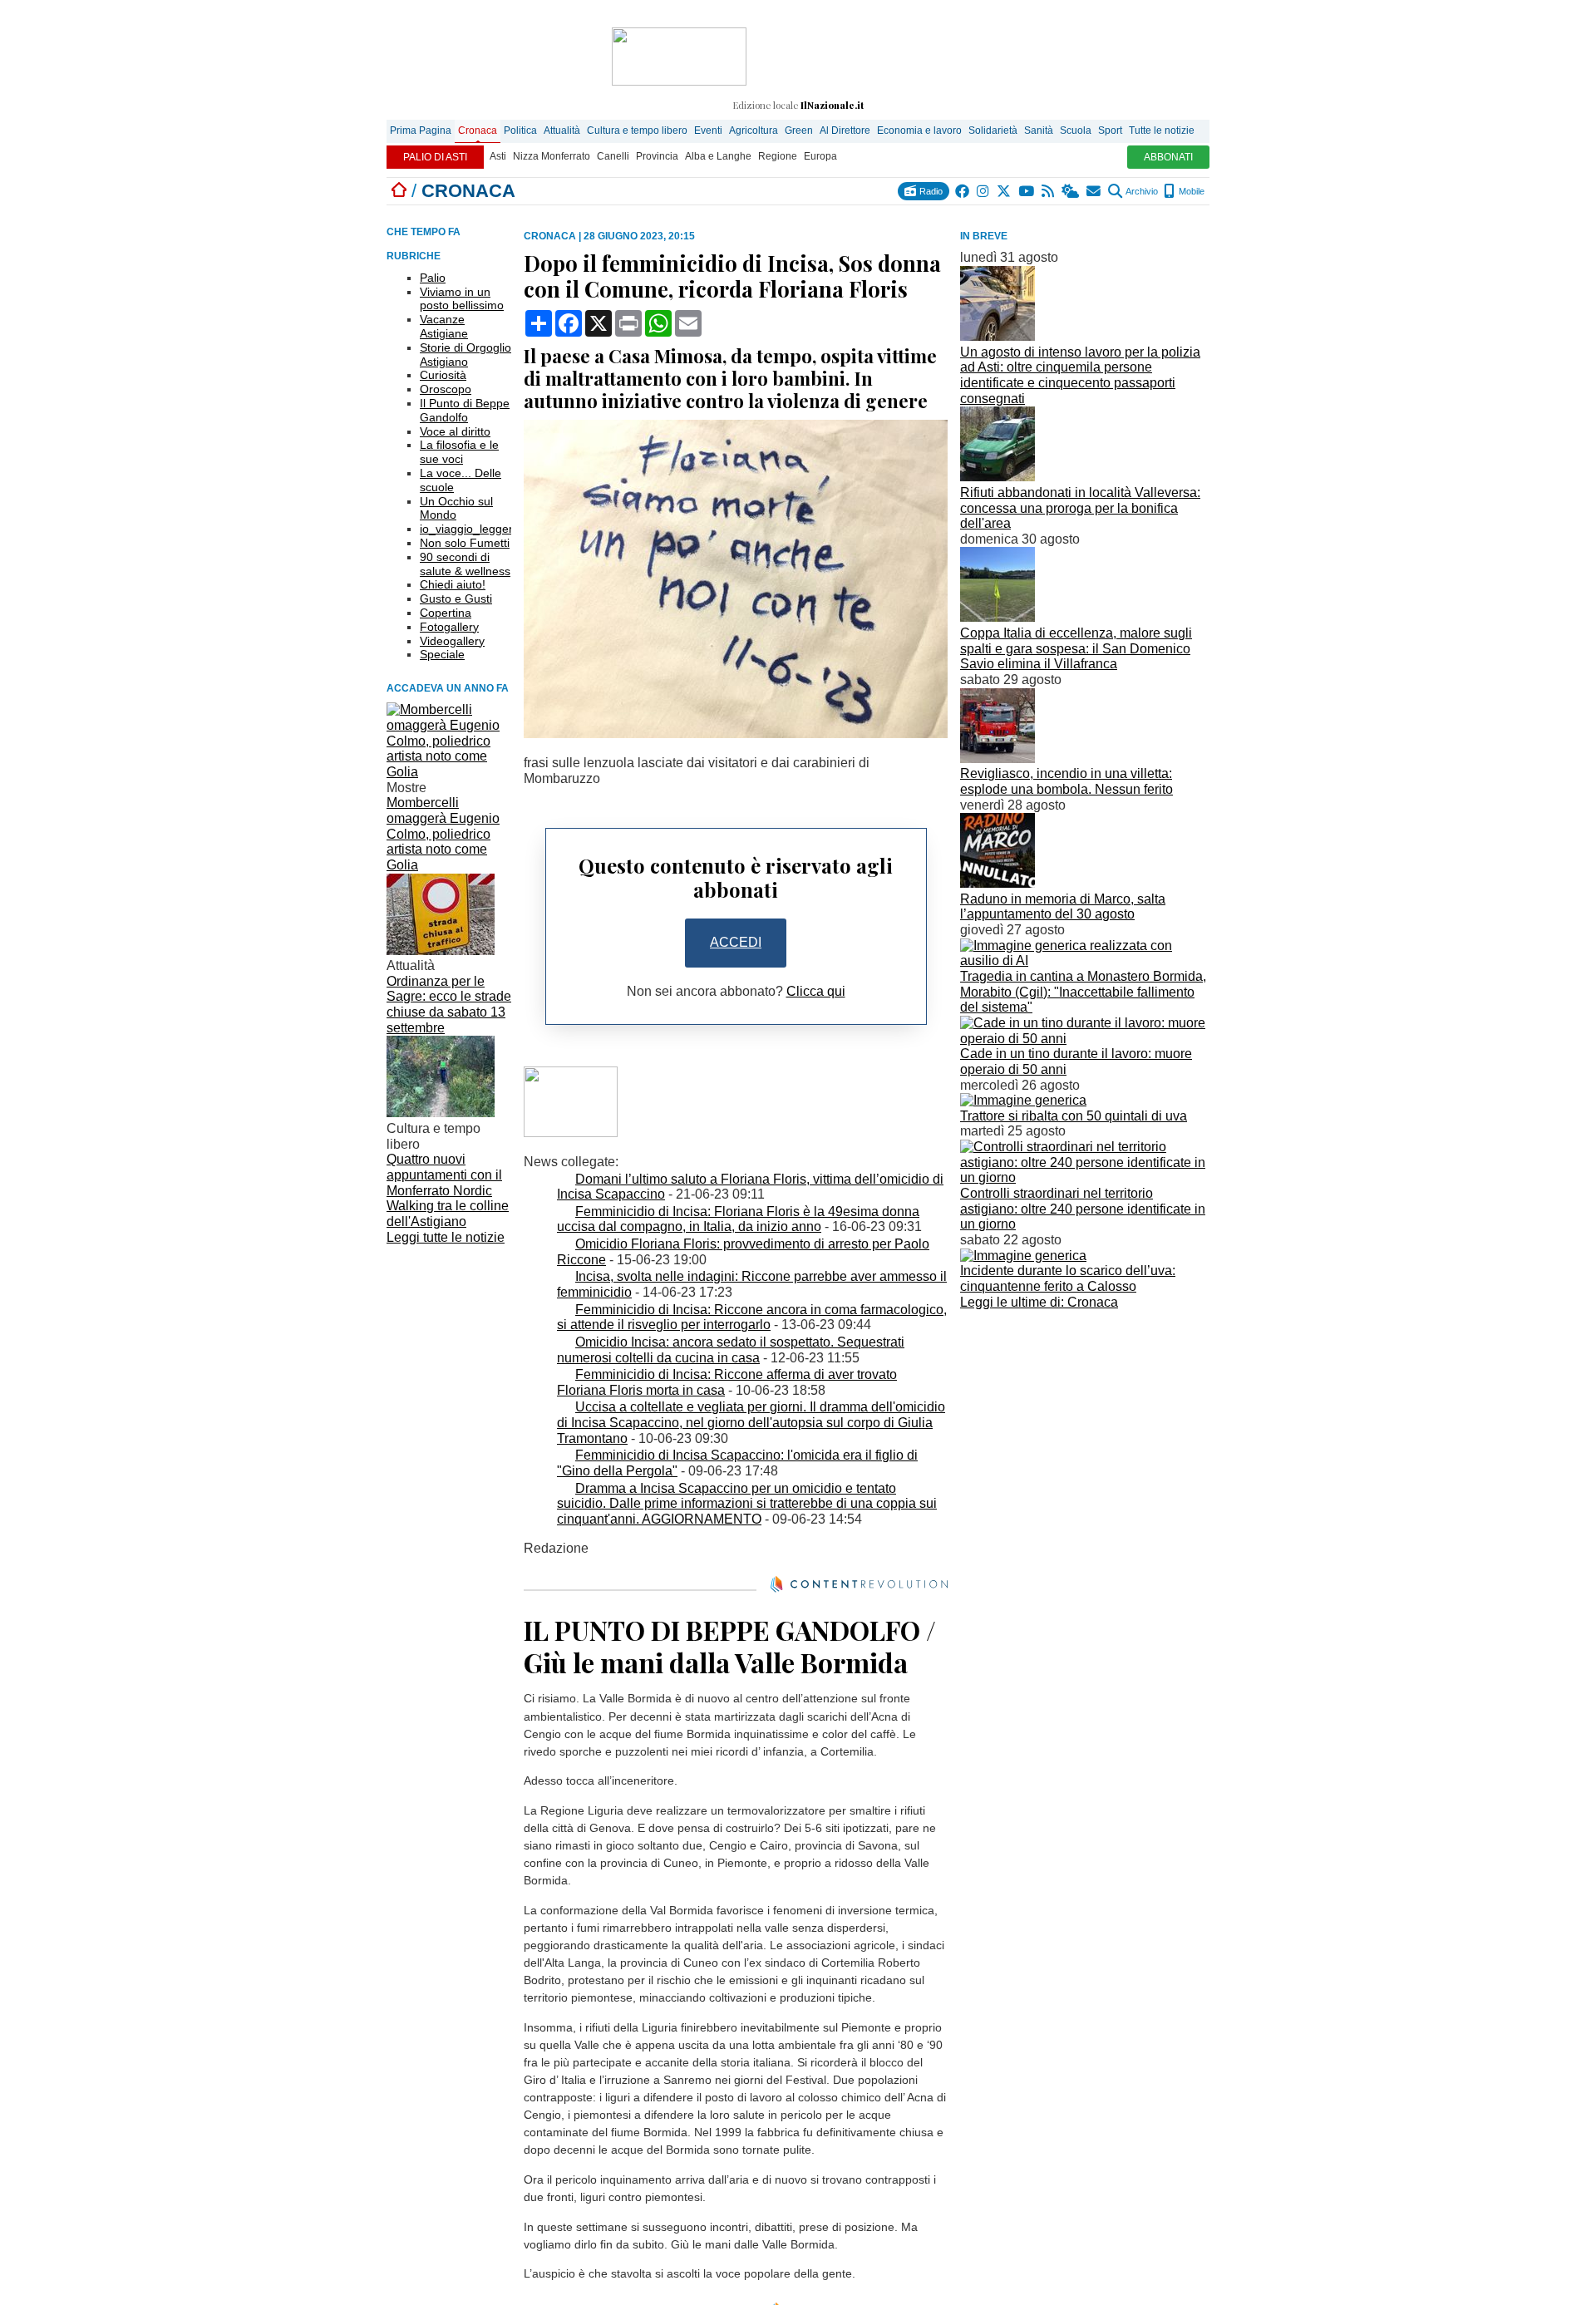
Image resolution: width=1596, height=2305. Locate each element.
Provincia (657, 156)
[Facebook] (963, 191)
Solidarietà (993, 131)
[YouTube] (1027, 191)
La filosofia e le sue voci (459, 452)
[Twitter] (1005, 191)
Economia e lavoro (919, 131)
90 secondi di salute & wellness (465, 564)
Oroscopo (446, 389)
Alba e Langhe (718, 156)
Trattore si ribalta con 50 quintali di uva (1074, 1116)
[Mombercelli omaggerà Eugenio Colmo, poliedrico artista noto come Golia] (449, 772)
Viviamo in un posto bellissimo (462, 299)
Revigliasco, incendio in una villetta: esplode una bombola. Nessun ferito (1066, 781)
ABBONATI (1168, 157)
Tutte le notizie (1162, 131)
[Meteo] (1071, 191)
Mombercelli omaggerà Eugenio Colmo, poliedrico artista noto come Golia (443, 834)
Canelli (613, 156)
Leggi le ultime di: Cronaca (1039, 1302)
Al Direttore (845, 131)
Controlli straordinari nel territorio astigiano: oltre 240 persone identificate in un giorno (1083, 1209)
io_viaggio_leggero (470, 529)
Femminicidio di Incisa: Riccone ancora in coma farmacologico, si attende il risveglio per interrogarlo (752, 1317)
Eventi (708, 131)
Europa (820, 156)
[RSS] (1049, 191)
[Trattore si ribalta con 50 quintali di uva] (1023, 1100)
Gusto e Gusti (456, 598)
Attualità (562, 131)
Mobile (1190, 191)
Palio (433, 278)
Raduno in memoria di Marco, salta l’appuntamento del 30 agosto (1063, 907)
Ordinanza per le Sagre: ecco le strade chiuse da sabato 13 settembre (449, 1005)
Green (799, 131)
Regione (778, 156)
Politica (520, 131)
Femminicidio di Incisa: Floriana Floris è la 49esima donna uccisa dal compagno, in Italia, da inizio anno (738, 1219)
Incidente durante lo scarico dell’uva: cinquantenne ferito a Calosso (1068, 1278)
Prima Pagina (421, 131)
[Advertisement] (1085, 1431)
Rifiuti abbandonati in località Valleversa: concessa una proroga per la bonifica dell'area (1080, 508)
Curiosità (443, 375)
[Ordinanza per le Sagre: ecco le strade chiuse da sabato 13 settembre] (441, 951)
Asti (498, 156)
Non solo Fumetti (465, 543)
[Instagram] (984, 191)
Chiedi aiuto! (453, 584)
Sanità (1039, 131)
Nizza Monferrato (552, 156)
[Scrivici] (1094, 191)
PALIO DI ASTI (435, 157)
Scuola (1076, 131)
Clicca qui (816, 991)
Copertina (446, 613)
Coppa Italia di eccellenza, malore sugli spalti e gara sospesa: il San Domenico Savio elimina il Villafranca (1076, 648)
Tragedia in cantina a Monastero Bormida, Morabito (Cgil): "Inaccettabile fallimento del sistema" (1083, 992)
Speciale (442, 654)
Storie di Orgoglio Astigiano (465, 355)
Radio (930, 191)
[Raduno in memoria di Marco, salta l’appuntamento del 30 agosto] (997, 883)
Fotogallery (449, 627)
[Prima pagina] (399, 191)
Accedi (736, 942)
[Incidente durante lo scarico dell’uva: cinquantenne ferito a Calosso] (1023, 1256)
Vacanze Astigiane (444, 326)
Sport (1110, 131)
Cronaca (478, 131)
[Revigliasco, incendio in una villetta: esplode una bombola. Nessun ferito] (997, 758)
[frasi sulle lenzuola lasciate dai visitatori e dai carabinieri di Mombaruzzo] (736, 734)
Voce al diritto (455, 431)
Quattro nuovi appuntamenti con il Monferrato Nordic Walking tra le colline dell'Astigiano (448, 1190)
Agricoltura (754, 131)
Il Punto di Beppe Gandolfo (465, 410)
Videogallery (452, 641)
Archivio (1141, 191)
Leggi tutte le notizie (446, 1237)
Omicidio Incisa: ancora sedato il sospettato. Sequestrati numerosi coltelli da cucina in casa (731, 1350)
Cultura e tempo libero (637, 131)
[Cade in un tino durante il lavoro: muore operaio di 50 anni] (1085, 1039)
